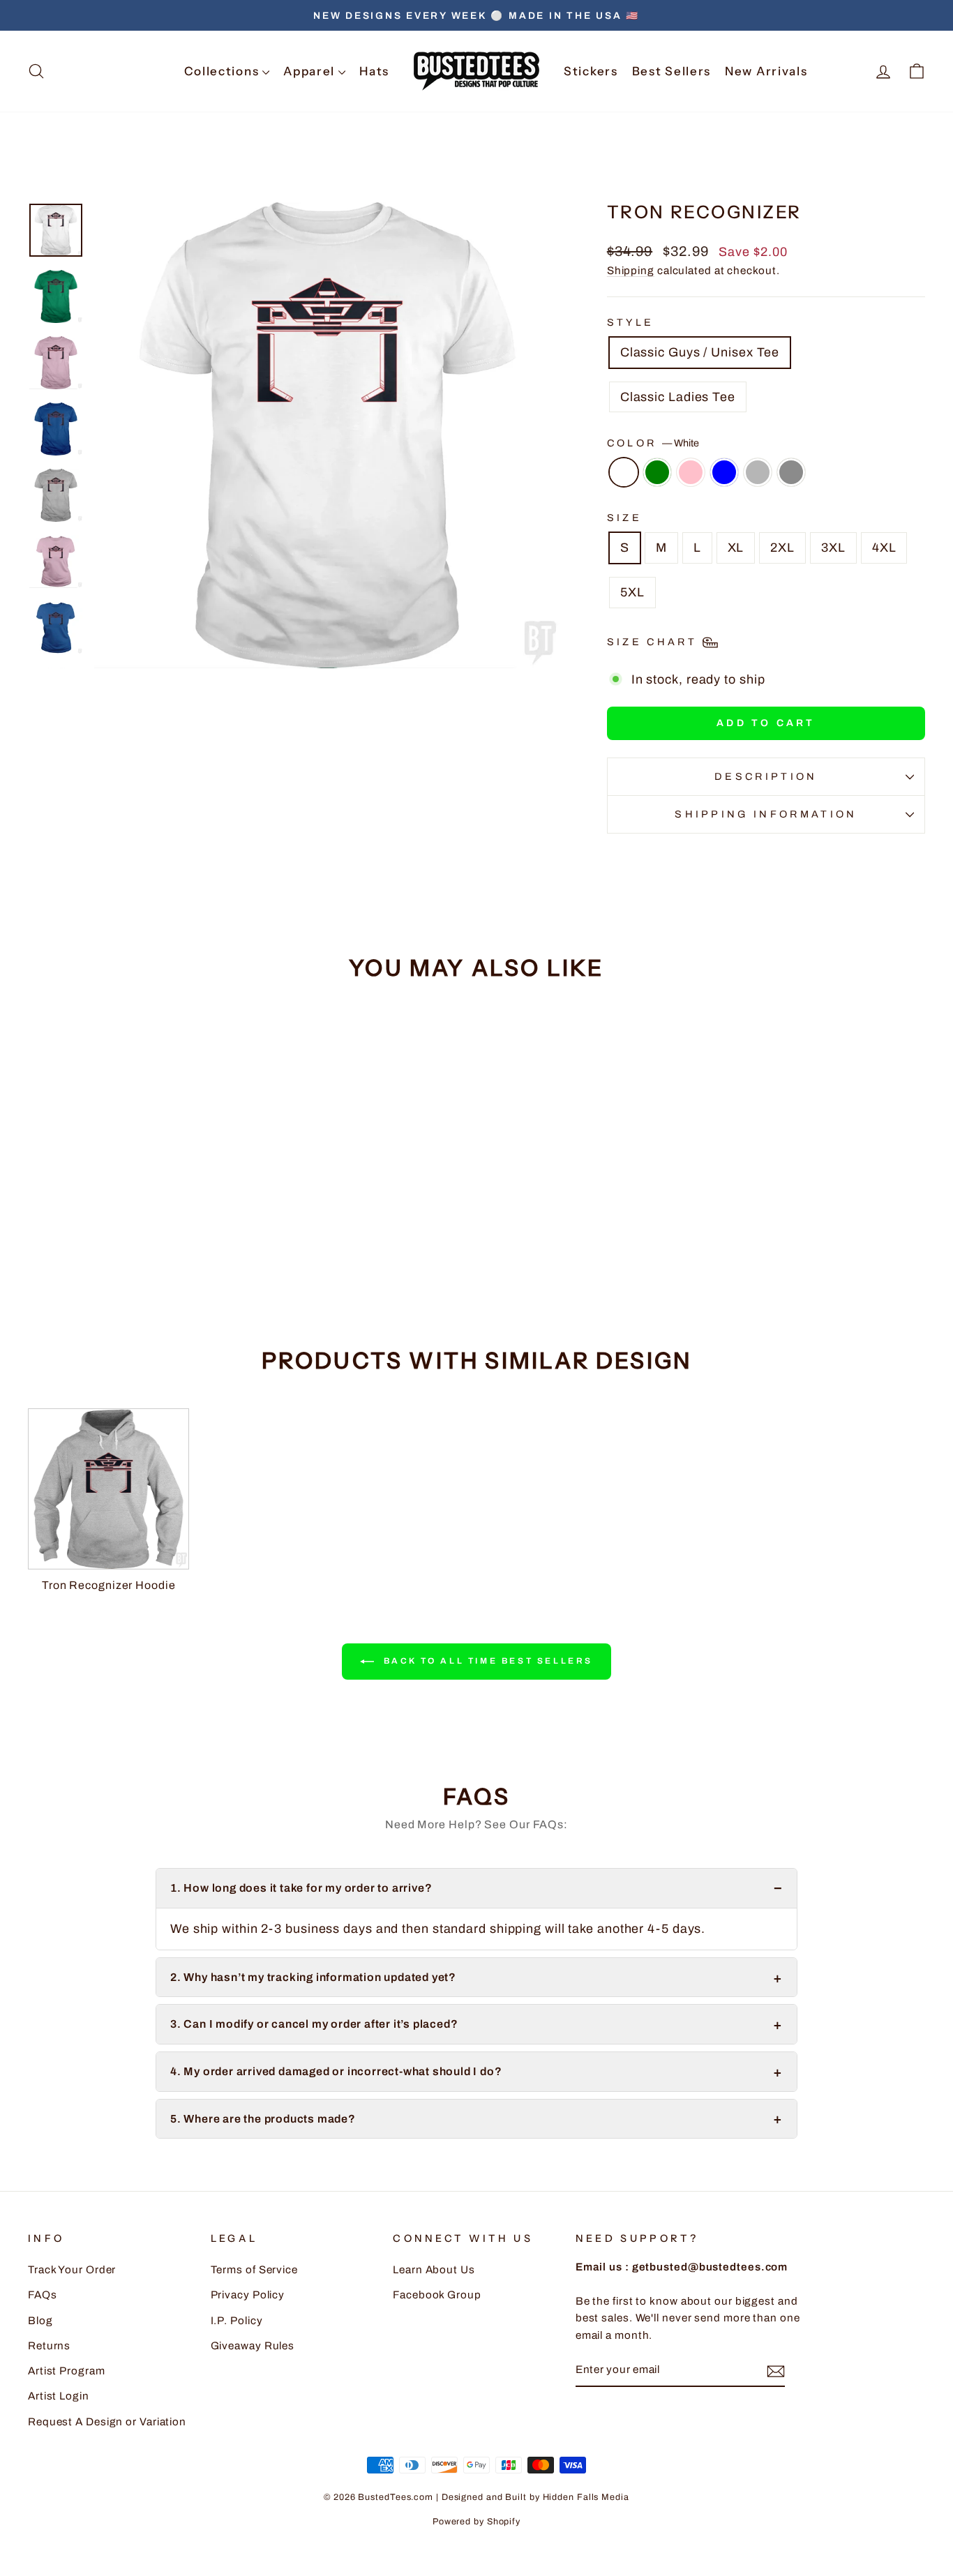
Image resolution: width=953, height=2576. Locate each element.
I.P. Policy (237, 2321)
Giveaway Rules (253, 2346)
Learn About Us (434, 2270)
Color (653, 443)
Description (766, 776)
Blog (40, 2321)
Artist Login (59, 2396)
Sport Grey (758, 472)
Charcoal (791, 472)
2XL (782, 548)
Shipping (631, 271)
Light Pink (691, 472)
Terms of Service (254, 2270)
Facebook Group (437, 2295)
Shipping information (766, 814)
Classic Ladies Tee (678, 397)
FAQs (43, 2295)
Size (624, 518)
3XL (833, 548)
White (624, 472)
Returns (49, 2346)
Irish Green (657, 472)
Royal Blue (724, 472)
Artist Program (67, 2371)
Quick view (135, 1210)
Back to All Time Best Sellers (486, 1661)
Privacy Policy (248, 2295)
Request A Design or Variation (107, 2422)
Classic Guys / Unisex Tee (700, 352)
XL (736, 548)
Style (631, 322)
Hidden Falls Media (586, 2497)
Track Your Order (72, 2270)
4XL (884, 548)
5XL (632, 592)
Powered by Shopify (476, 2522)
